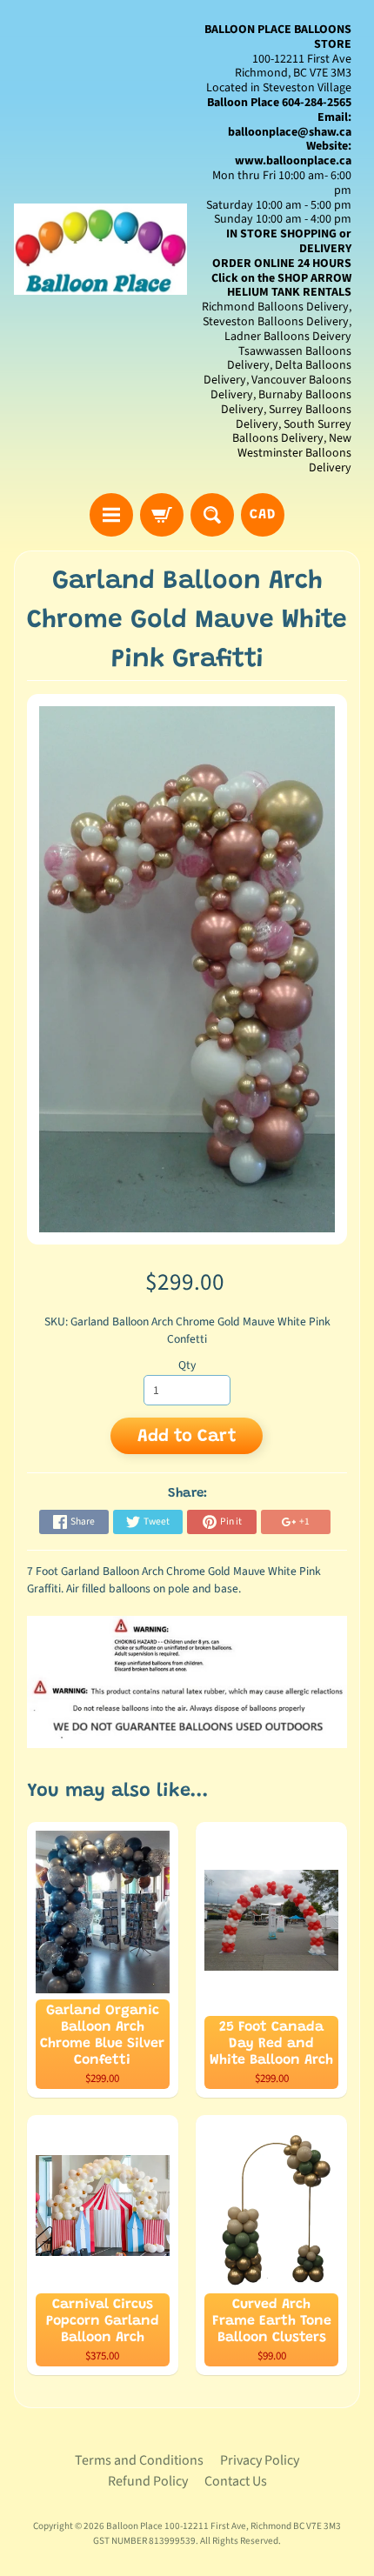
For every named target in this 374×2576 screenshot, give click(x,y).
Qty (187, 1365)
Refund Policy (148, 2481)
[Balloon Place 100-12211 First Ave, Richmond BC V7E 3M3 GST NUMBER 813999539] (100, 249)
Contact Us (236, 2481)
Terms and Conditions (139, 2460)
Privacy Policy (260, 2460)
